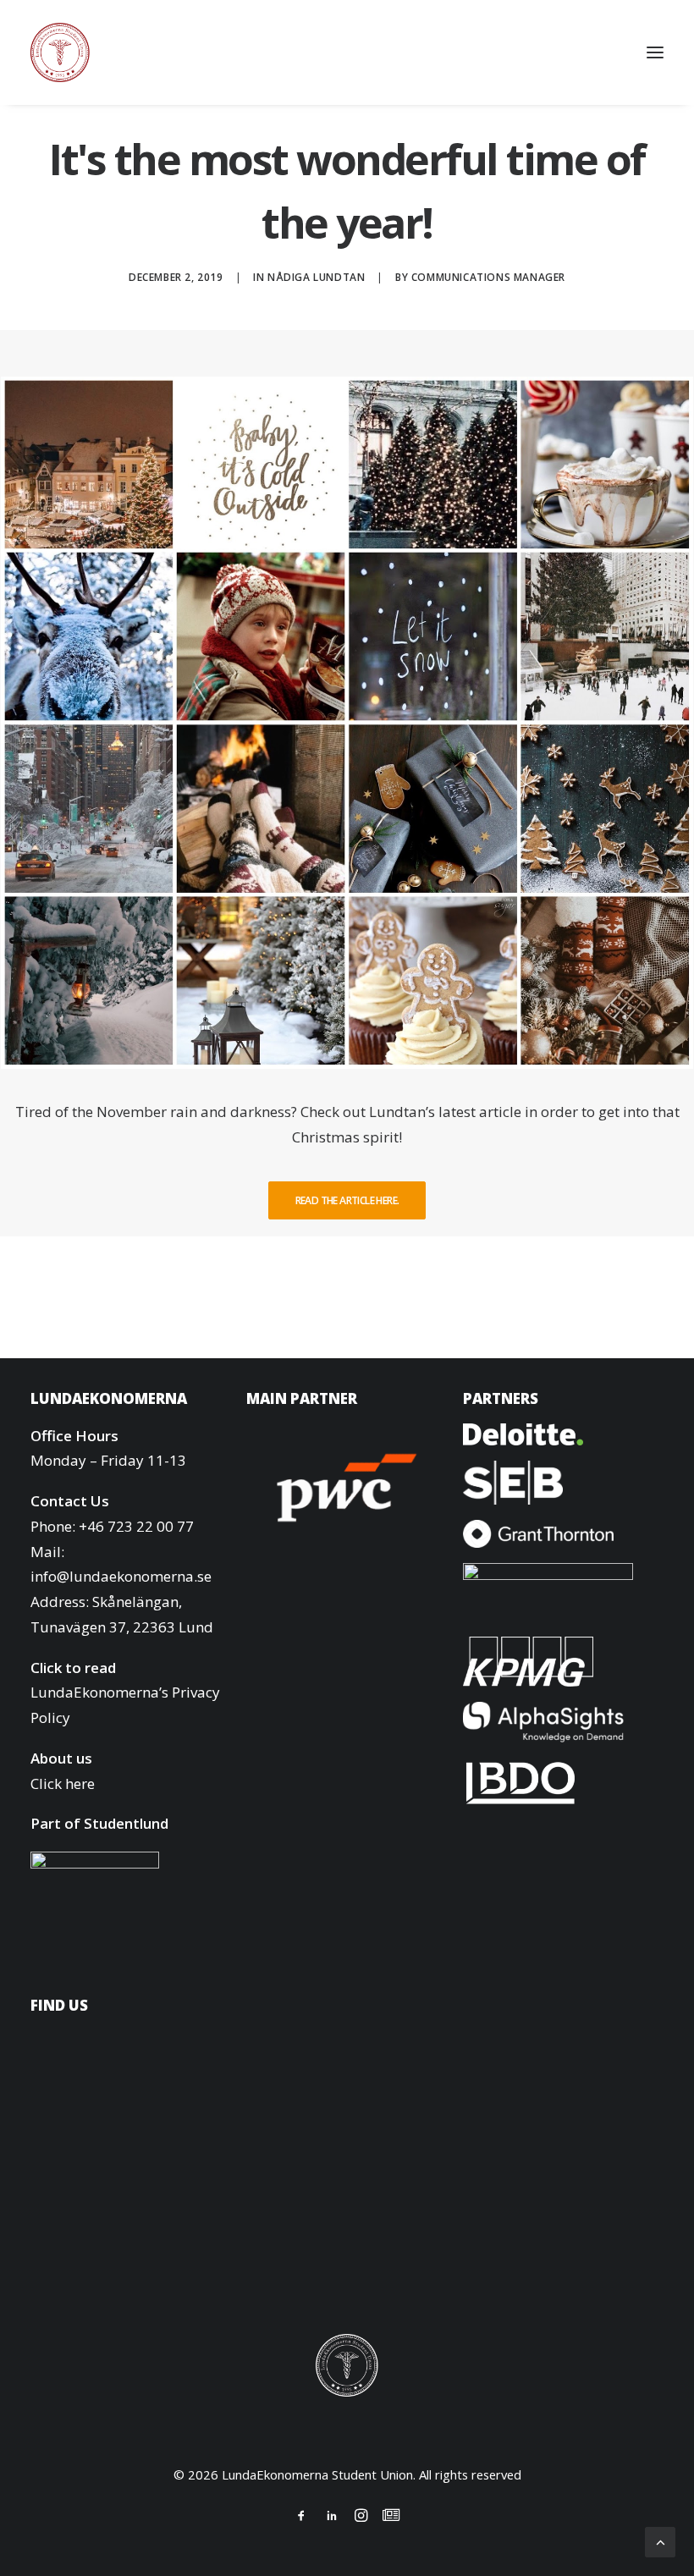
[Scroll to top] (660, 2541)
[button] (655, 52)
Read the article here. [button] (347, 1200)
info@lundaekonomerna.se (121, 1576)
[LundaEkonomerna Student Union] (60, 52)
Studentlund (126, 1823)
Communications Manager (488, 277)
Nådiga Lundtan (316, 277)
